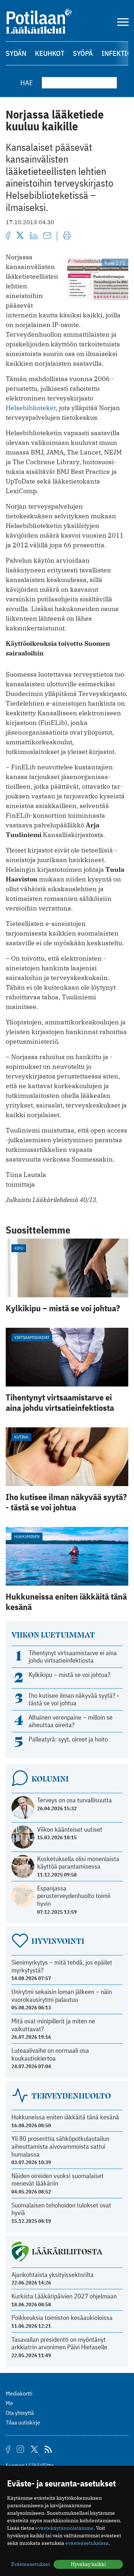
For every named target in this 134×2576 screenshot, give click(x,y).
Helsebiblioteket (31, 408)
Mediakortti (19, 2393)
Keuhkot (50, 53)
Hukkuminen (27, 1536)
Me (9, 2403)
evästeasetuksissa (87, 2543)
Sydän (16, 53)
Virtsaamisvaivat (32, 1337)
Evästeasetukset (31, 2564)
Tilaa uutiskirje (23, 2422)
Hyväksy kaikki (88, 2564)
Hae (27, 83)
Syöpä (83, 53)
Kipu (19, 1248)
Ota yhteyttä (20, 2413)
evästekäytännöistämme (64, 2528)
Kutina (21, 1437)
